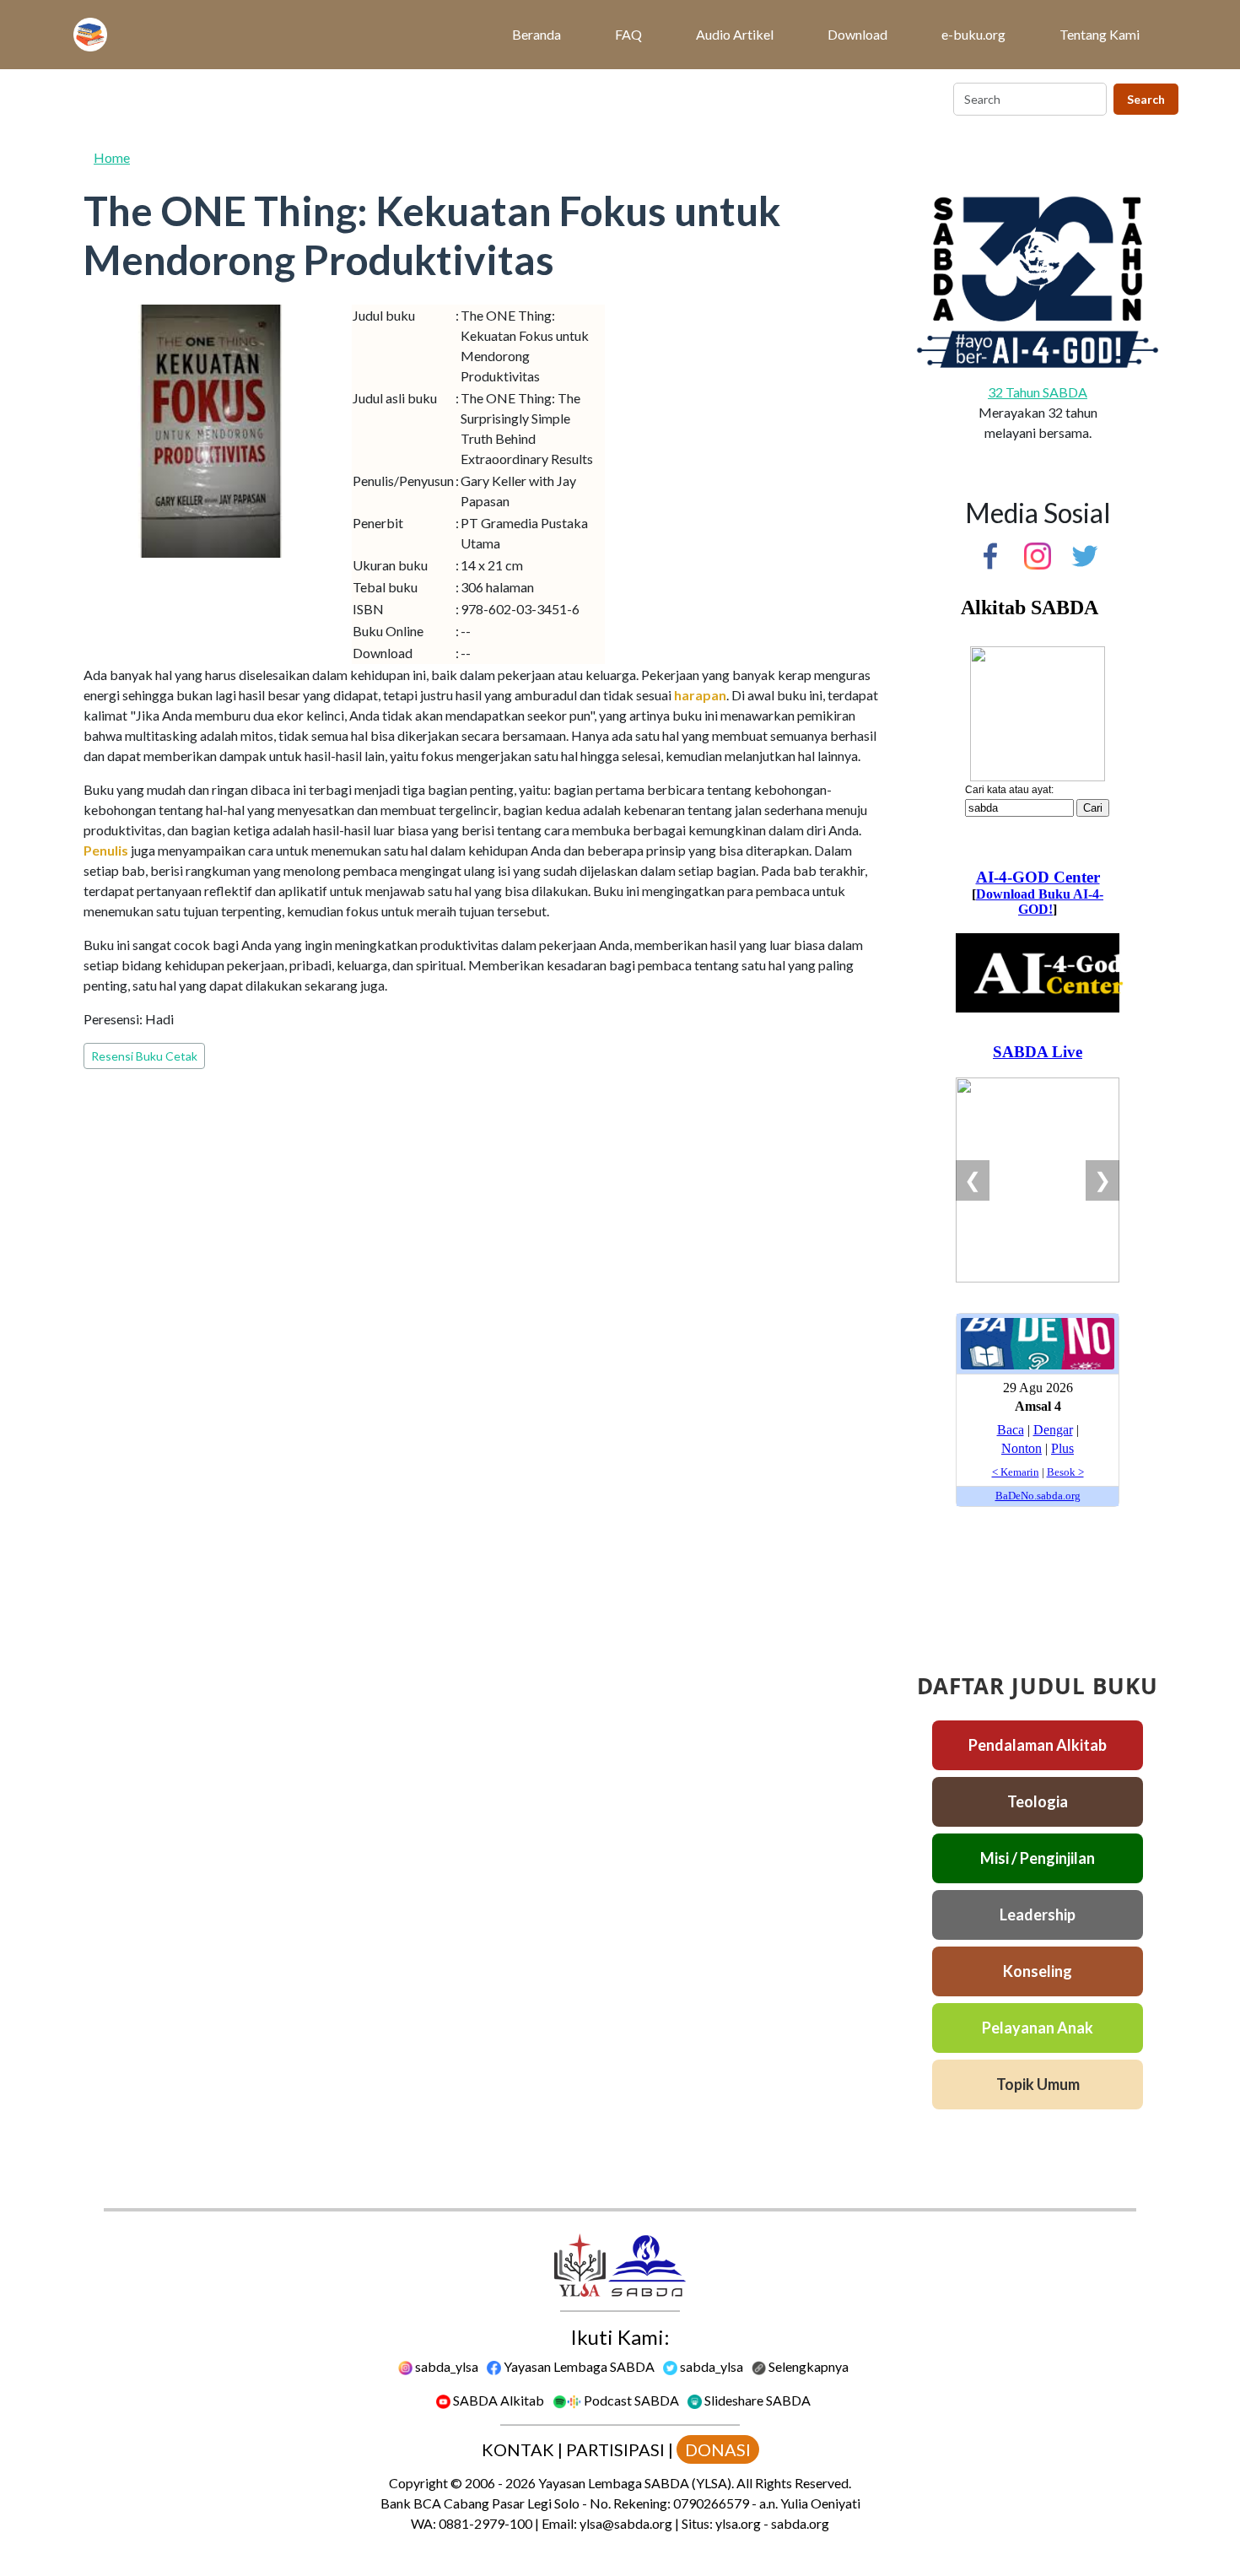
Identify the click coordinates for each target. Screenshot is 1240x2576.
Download (857, 34)
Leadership (1038, 1914)
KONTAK (518, 2449)
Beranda (536, 34)
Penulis (106, 850)
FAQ (628, 34)
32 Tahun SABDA (1038, 392)
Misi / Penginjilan (1038, 1858)
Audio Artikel (735, 34)
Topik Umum (1038, 2084)
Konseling (1038, 1971)
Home (112, 157)
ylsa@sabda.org (626, 2523)
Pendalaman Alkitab (1038, 1745)
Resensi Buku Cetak (144, 1056)
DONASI (718, 2449)
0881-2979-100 (485, 2523)
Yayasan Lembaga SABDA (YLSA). (636, 2483)
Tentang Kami (1100, 34)
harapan (700, 695)
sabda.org (800, 2523)
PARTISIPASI (615, 2449)
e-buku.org (973, 34)
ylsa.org (738, 2523)
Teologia (1038, 1801)
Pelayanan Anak (1038, 2028)
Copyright (418, 2483)
